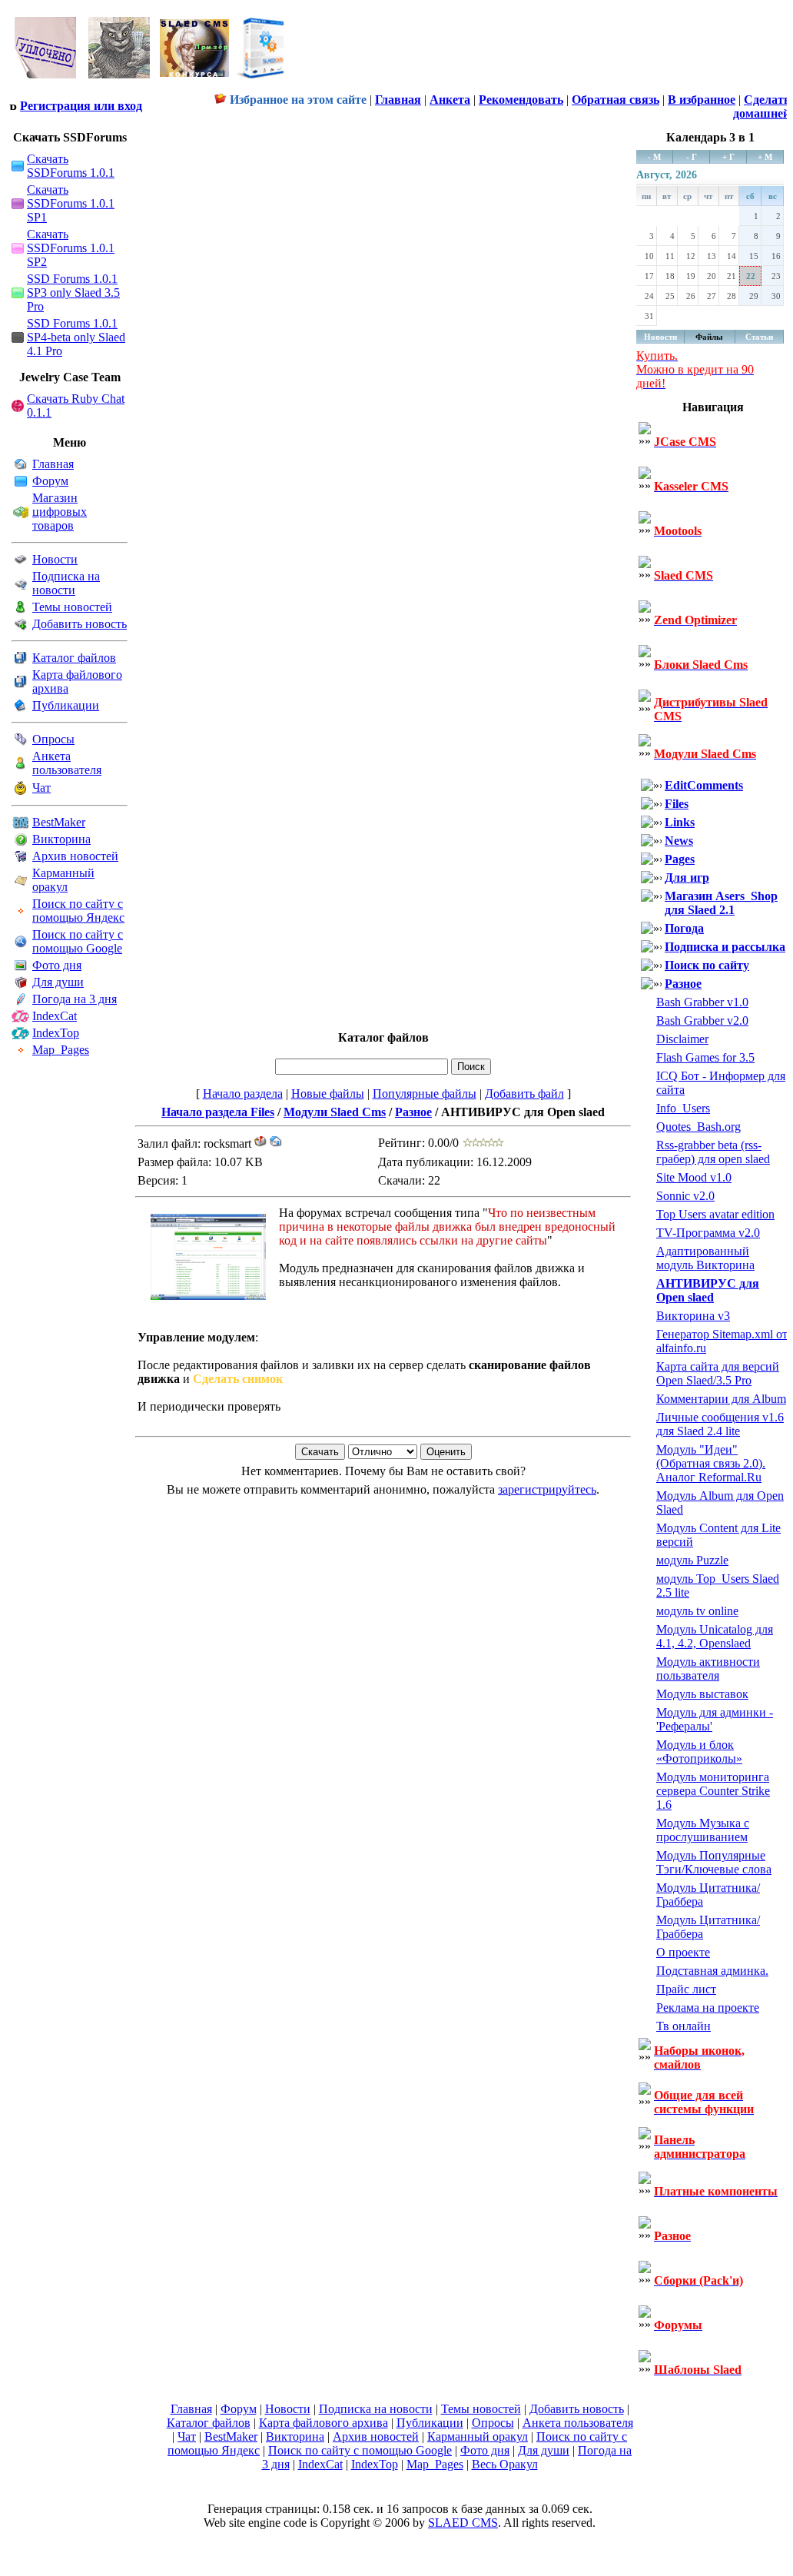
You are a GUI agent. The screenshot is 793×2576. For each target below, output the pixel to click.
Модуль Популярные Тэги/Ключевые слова (714, 1862)
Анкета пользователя (67, 763)
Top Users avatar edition (715, 1214)
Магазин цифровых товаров (60, 512)
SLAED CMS (463, 2523)
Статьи (759, 337)
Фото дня (57, 965)
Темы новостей (72, 607)
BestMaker (59, 822)
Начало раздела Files (218, 1112)
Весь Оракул (505, 2464)
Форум (50, 481)
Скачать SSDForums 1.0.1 (71, 166)
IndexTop (56, 1033)
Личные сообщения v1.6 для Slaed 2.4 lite (720, 1424)
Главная (53, 464)
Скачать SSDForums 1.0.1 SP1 (71, 203)
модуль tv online (697, 1611)
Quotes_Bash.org (698, 1127)
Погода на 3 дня (75, 999)
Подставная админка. (712, 1971)
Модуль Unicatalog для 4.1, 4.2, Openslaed (715, 1636)
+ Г (728, 157)
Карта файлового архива (324, 2423)
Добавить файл (524, 1094)
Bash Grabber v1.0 (702, 1002)
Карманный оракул (63, 880)
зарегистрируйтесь (547, 1489)
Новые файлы (328, 1094)
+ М (765, 157)
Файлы (709, 337)
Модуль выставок (702, 1694)
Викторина (61, 839)
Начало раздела (243, 1094)
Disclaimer (682, 1039)
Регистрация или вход (81, 106)
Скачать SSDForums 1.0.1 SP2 (71, 248)
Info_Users (683, 1108)
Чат (41, 788)
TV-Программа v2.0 (708, 1233)
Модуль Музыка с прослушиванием (703, 1830)
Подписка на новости (66, 583)
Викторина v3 (693, 1316)
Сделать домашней (761, 106)
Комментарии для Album (721, 1399)
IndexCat (55, 1016)
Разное (413, 1112)
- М (654, 157)
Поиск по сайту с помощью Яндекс (78, 911)
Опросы (53, 739)
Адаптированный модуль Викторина (705, 1258)
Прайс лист (686, 1989)
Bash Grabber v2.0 (702, 1020)
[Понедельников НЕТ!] (150, 82)
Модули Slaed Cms (335, 1112)
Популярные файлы (425, 1094)
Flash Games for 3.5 (705, 1057)
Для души (58, 982)
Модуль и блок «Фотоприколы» (699, 1752)
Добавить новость (80, 624)
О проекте (683, 1952)
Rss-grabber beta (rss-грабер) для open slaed (713, 1152)
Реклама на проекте (708, 2008)
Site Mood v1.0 (694, 1177)
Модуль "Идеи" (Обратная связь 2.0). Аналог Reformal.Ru (711, 1463)
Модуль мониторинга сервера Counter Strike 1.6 (713, 1791)
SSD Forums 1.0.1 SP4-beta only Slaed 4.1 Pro (76, 337)
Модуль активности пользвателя (708, 1669)
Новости (55, 559)
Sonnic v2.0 (685, 1196)
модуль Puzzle (692, 1560)
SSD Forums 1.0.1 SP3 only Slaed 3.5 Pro (73, 293)
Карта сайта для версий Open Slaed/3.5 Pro (718, 1373)
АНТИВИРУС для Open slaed (708, 1290)
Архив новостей (75, 856)
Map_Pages (61, 1050)
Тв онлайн (684, 2026)
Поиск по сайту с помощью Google (78, 941)
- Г (692, 157)
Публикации (66, 705)
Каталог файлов (74, 658)
